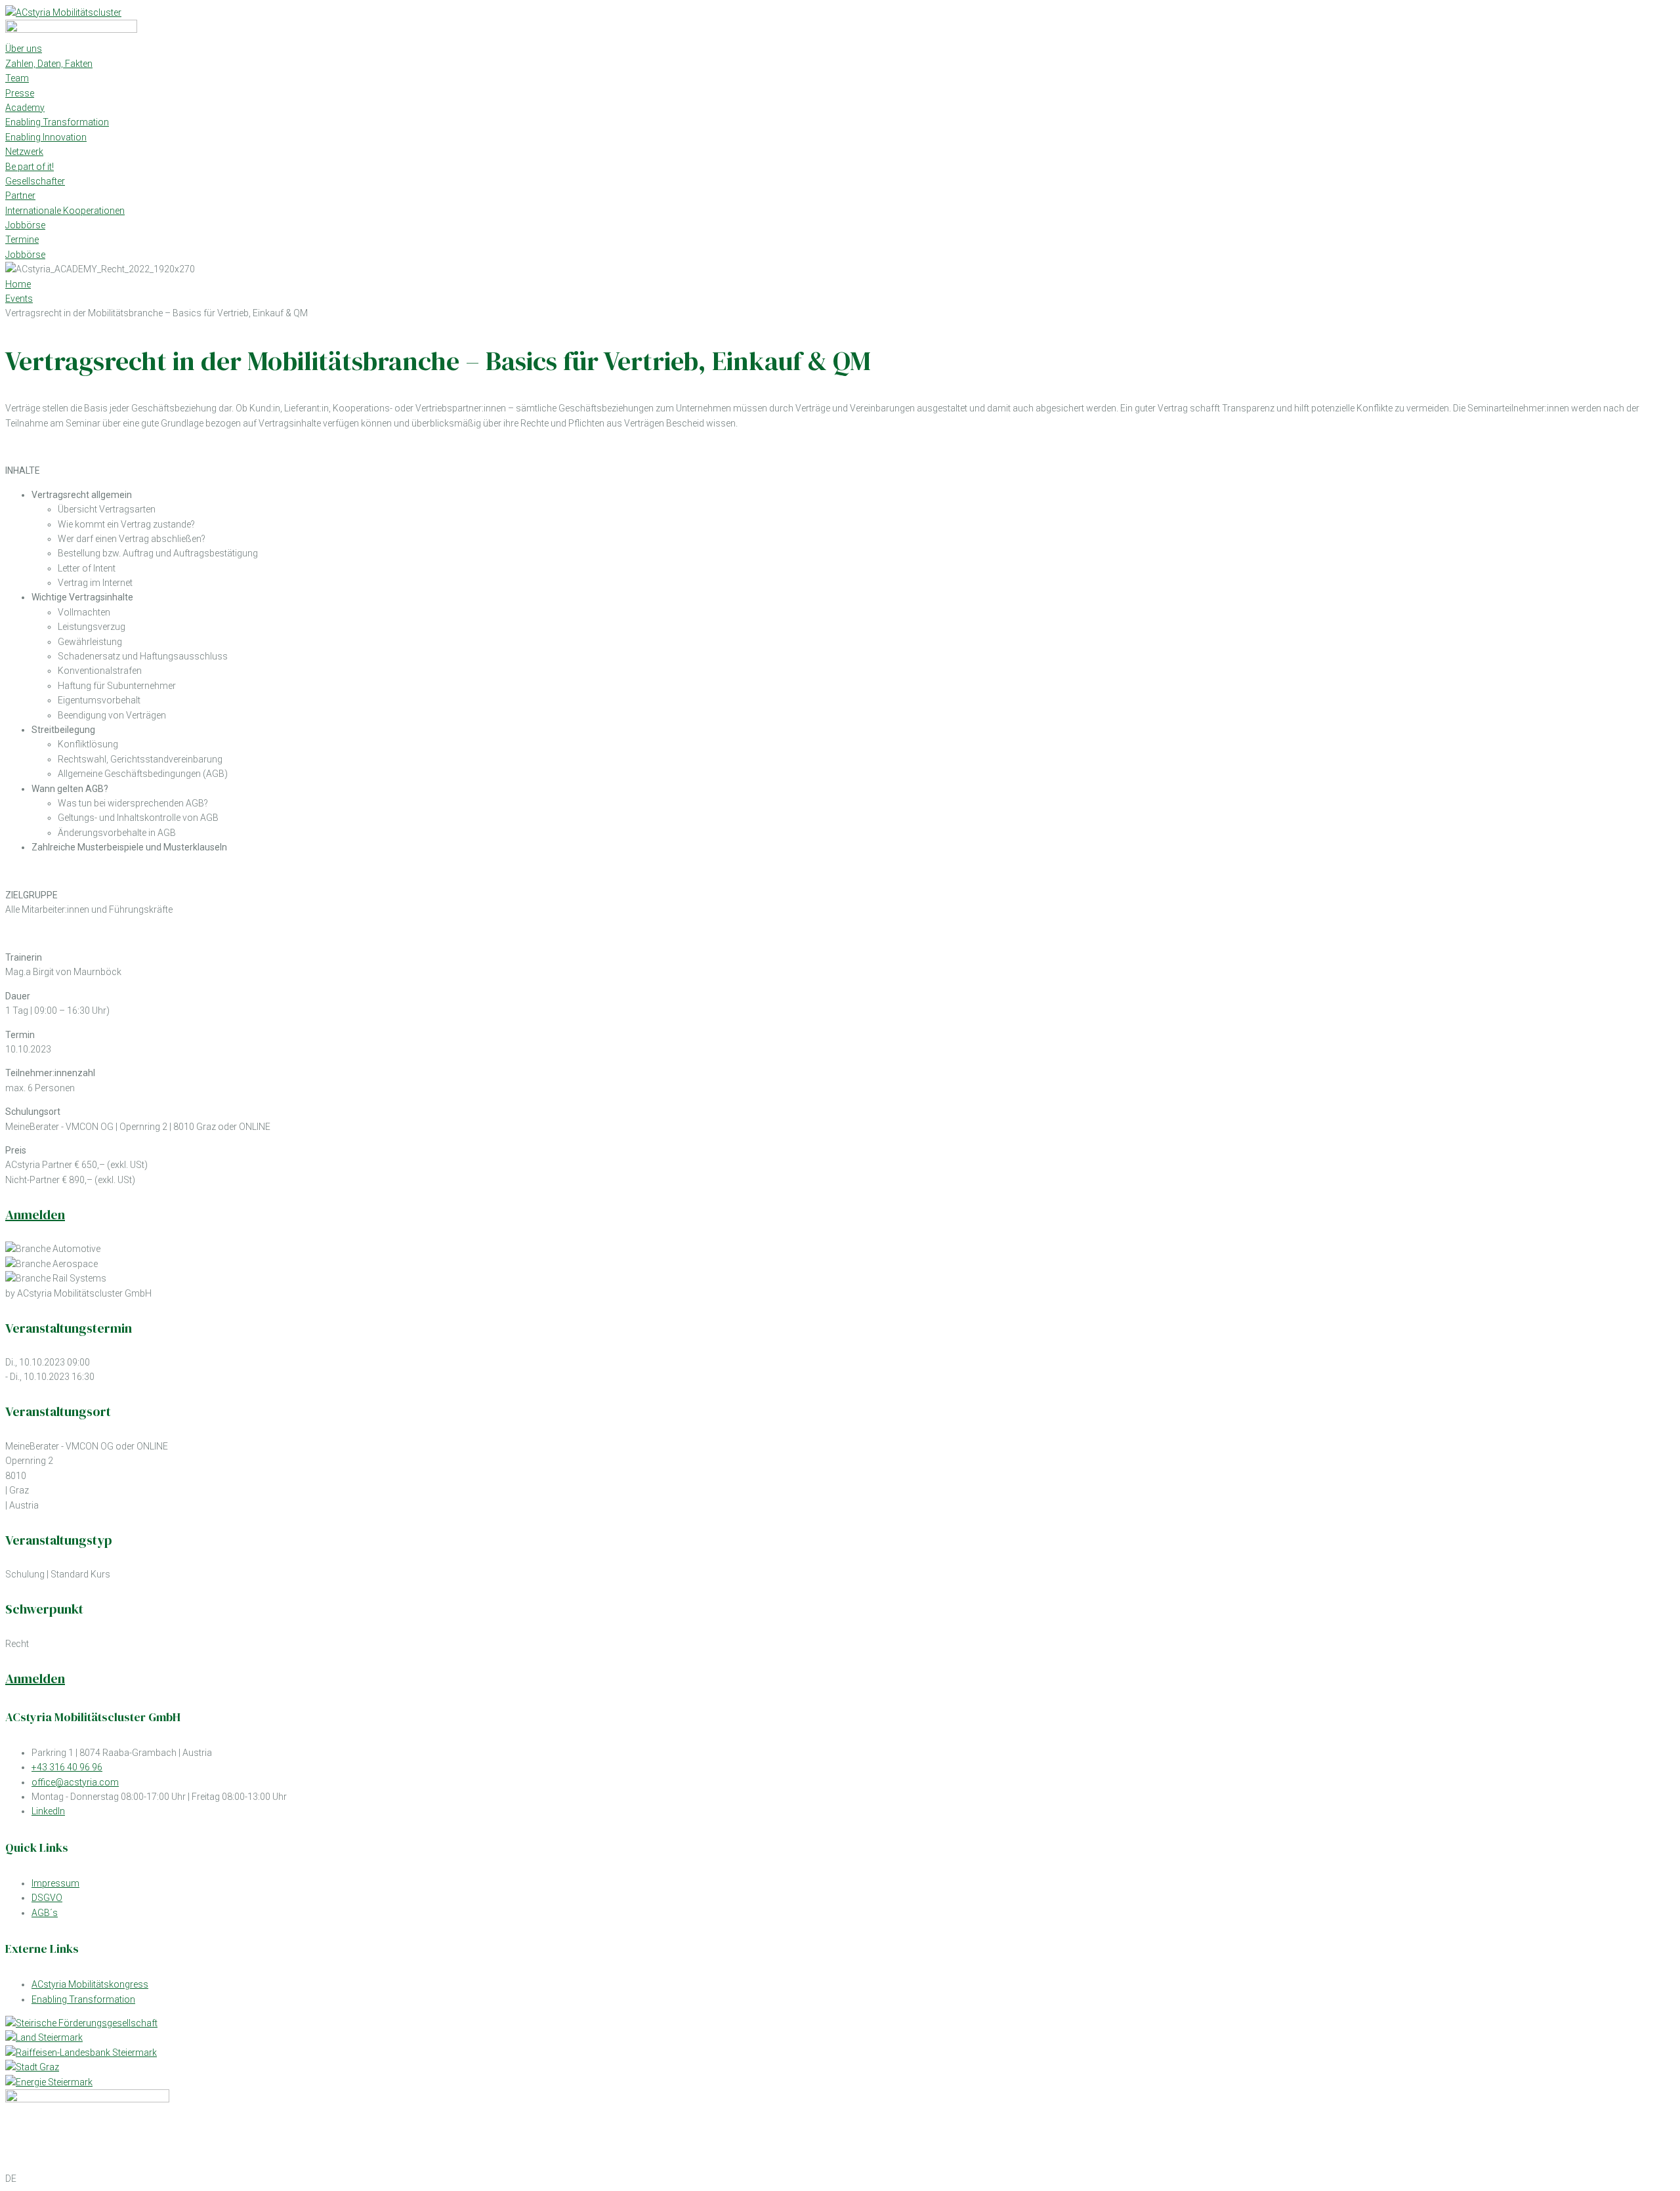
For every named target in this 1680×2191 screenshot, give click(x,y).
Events (19, 299)
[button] (840, 2179)
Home (18, 284)
